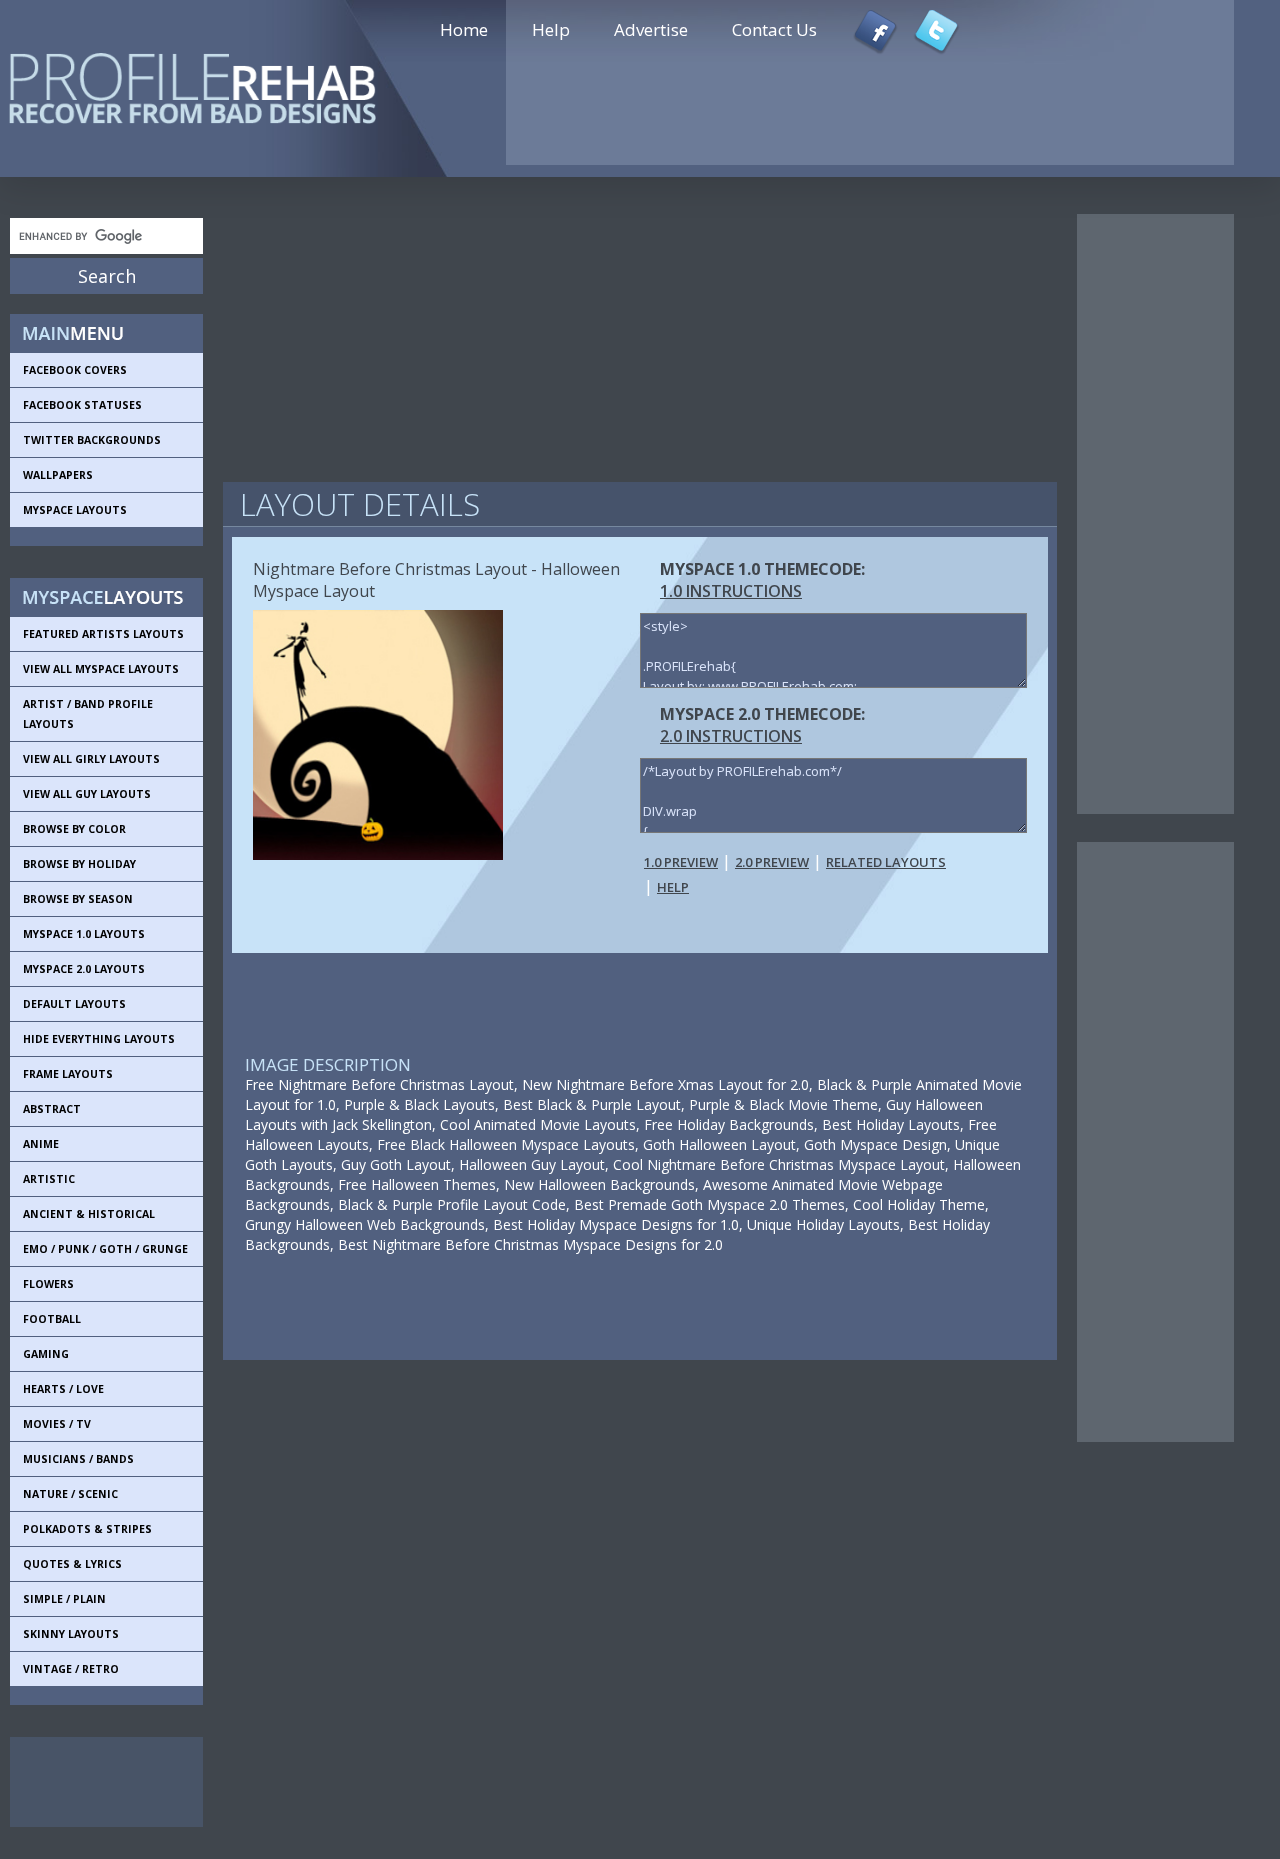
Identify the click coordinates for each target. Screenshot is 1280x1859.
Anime (41, 1144)
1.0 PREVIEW (681, 862)
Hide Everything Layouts (99, 1039)
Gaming (46, 1354)
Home (464, 29)
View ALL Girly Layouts (91, 759)
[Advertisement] (100, 1782)
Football (52, 1319)
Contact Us (774, 29)
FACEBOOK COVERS (75, 370)
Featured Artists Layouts (103, 634)
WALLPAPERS (58, 475)
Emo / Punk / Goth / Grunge (105, 1249)
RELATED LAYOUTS (886, 862)
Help (551, 29)
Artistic (49, 1179)
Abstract (52, 1109)
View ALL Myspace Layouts (101, 669)
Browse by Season (78, 899)
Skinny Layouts (71, 1634)
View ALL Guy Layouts (87, 794)
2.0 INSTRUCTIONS (731, 736)
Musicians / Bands (78, 1459)
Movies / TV (57, 1424)
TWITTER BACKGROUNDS (92, 440)
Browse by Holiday (79, 864)
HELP (673, 887)
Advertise (651, 29)
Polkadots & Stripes (87, 1529)
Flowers (48, 1284)
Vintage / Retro (71, 1669)
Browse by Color (74, 829)
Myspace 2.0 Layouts (84, 969)
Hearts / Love (63, 1389)
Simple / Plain (64, 1599)
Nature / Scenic (70, 1494)
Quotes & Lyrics (72, 1564)
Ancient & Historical (89, 1214)
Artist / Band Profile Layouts (88, 714)
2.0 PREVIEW (772, 862)
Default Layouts (74, 1004)
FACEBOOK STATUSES (82, 405)
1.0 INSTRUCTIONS (731, 591)
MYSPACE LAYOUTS (75, 510)
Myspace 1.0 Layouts (84, 934)
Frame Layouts (68, 1074)
